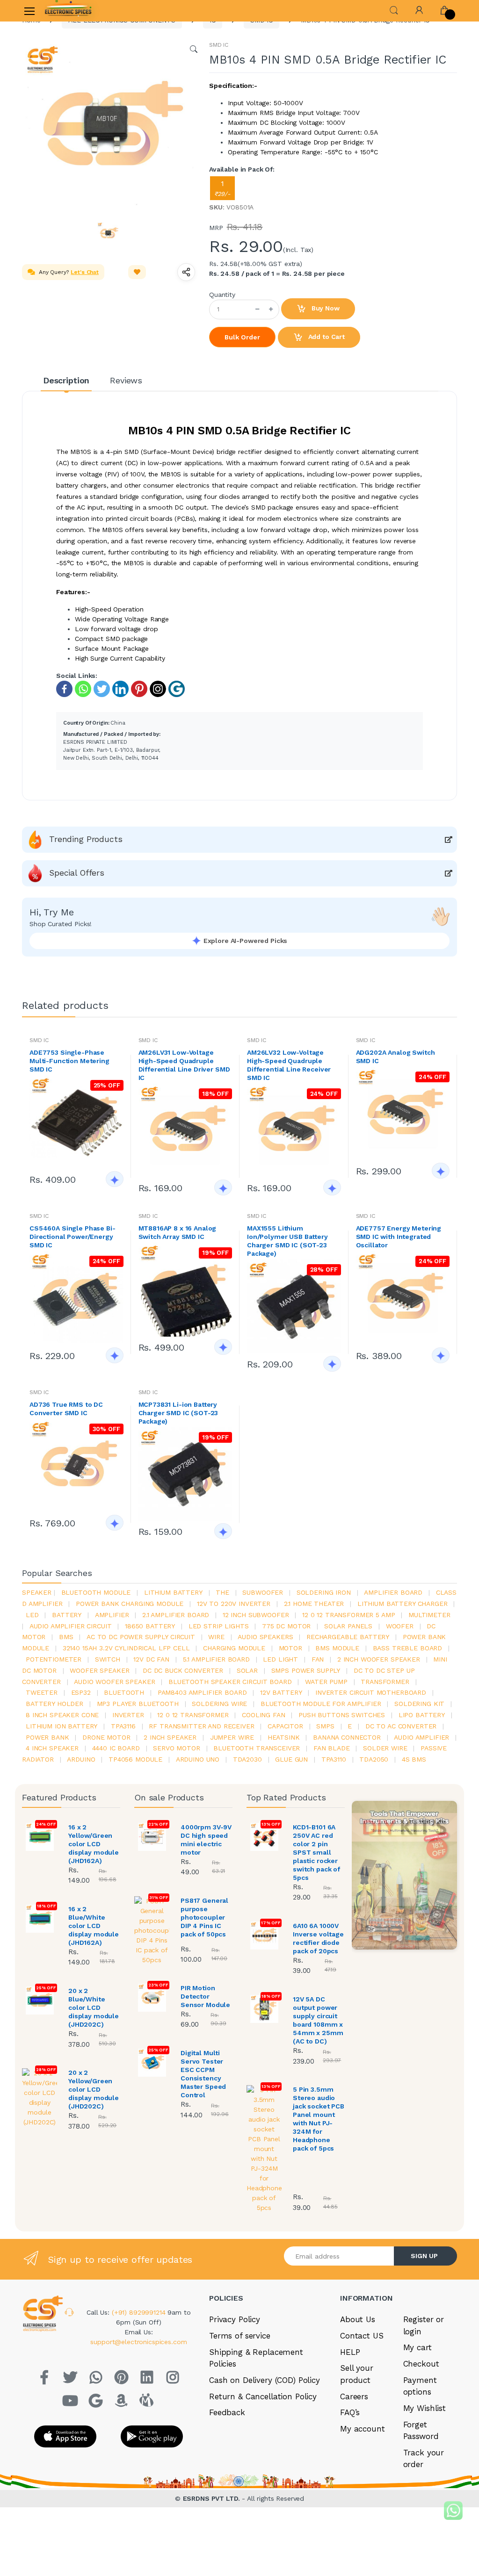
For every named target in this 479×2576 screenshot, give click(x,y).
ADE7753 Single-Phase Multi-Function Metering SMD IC (69, 1061)
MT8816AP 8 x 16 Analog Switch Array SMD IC (178, 1232)
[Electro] (68, 11)
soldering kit (419, 1704)
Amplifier (112, 1615)
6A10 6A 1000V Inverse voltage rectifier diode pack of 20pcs (318, 1938)
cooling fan (263, 1715)
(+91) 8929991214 (140, 2312)
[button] (394, 10)
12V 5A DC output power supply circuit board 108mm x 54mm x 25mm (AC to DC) (318, 2020)
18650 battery (150, 1626)
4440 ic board (116, 1748)
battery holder (54, 1704)
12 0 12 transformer (193, 1715)
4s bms (414, 1759)
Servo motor (176, 1748)
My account (363, 2429)
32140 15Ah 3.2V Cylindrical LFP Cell (126, 1648)
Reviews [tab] (126, 380)
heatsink (284, 1737)
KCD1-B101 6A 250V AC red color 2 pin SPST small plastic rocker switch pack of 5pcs (316, 1852)
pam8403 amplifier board (202, 1692)
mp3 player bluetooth (138, 1704)
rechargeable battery (348, 1637)
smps (325, 1726)
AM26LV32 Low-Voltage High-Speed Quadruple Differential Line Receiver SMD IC (289, 1065)
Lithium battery (173, 1592)
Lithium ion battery (62, 1726)
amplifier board (393, 1592)
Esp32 (81, 1692)
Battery (67, 1615)
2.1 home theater (314, 1604)
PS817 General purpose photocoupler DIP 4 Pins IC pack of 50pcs (204, 1917)
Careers (354, 2396)
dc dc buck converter (183, 1670)
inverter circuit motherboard (371, 1692)
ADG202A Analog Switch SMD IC (396, 1057)
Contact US (362, 2336)
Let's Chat (85, 272)
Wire (216, 1637)
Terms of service (240, 2336)
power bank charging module (130, 1604)
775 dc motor (286, 1626)
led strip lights (219, 1626)
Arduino (81, 1759)
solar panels (348, 1626)
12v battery (281, 1692)
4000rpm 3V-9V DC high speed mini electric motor (206, 1840)
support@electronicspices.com (138, 2342)
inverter (128, 1715)
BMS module (337, 1648)
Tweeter (42, 1692)
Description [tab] (66, 380)
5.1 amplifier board (216, 1659)
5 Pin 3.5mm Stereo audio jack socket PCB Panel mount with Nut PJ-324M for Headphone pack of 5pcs (319, 2119)
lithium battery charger (403, 1604)
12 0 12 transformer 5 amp (348, 1615)
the (222, 1592)
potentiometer (54, 1659)
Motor (290, 1648)
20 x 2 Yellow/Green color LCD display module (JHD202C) (94, 2089)
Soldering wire (219, 1704)
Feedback (227, 2412)
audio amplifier (421, 1737)
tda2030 (247, 1759)
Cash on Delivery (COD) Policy (265, 2380)
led (32, 1615)
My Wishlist (425, 2408)
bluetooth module (96, 1592)
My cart (417, 2347)
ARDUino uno (198, 1759)
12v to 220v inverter (234, 1604)
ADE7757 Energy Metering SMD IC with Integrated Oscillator (399, 1237)
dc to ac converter (401, 1726)
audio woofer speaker (114, 1682)
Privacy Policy (235, 2319)
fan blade (332, 1748)
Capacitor (285, 1726)
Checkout (421, 2364)
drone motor (106, 1737)
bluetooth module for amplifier (321, 1704)
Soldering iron (324, 1592)
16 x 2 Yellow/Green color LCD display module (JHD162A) (94, 1844)
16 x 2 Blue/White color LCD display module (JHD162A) (94, 1926)
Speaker (37, 1592)
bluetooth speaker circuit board (230, 1682)
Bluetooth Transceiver (257, 1748)
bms (66, 1637)
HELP (350, 2352)
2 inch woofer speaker (379, 1659)
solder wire (385, 1748)
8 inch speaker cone (62, 1715)
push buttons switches (342, 1715)
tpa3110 (334, 1759)
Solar (247, 1670)
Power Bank (47, 1737)
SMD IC (219, 45)
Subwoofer (263, 1592)
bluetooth (124, 1692)
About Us (358, 2319)
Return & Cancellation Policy (263, 2396)
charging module (234, 1648)
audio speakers (265, 1637)
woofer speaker (99, 1670)
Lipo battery (422, 1715)
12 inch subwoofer (256, 1615)
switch (108, 1659)
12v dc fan (151, 1659)
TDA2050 (374, 1759)
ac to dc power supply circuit (141, 1637)
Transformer (385, 1682)
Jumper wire (232, 1737)
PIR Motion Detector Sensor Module (205, 1996)
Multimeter (429, 1615)
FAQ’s (350, 2412)
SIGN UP (424, 2256)
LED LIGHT (280, 1659)
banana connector (347, 1737)
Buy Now (325, 308)
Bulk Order (242, 337)
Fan (318, 1659)
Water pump (326, 1682)
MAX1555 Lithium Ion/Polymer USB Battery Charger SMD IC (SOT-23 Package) (287, 1241)
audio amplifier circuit (71, 1626)
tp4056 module (135, 1759)
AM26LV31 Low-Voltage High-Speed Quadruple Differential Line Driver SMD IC (184, 1065)
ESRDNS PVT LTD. (213, 2498)
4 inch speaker (52, 1748)
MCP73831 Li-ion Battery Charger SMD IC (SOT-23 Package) (178, 1413)
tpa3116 (123, 1726)
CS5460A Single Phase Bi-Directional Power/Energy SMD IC (73, 1237)
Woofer (400, 1626)
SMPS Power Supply (306, 1670)
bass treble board (408, 1648)
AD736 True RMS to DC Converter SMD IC (66, 1409)
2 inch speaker (170, 1737)
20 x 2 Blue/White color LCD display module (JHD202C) (94, 2008)
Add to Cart (326, 337)
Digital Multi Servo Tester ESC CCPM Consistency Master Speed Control (203, 2074)
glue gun (291, 1759)
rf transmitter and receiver (201, 1726)
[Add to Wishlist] (137, 272)
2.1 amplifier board (176, 1615)
